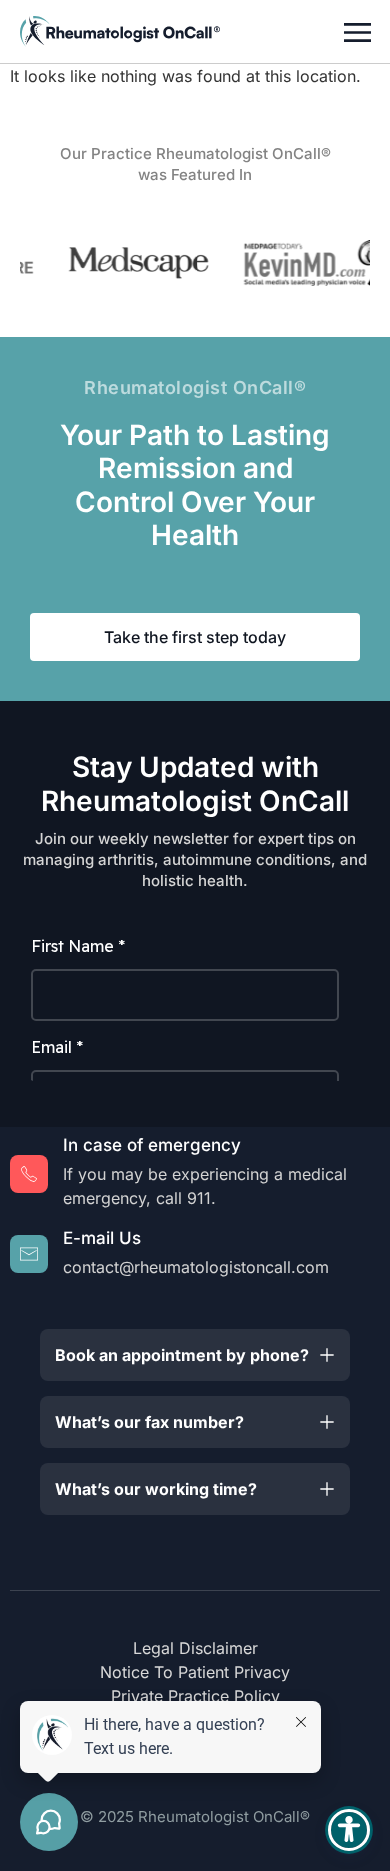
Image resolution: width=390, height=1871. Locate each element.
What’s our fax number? (149, 1422)
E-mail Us (102, 1238)
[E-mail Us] (29, 1254)
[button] (195, 1355)
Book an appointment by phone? (182, 1355)
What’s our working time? (156, 1489)
